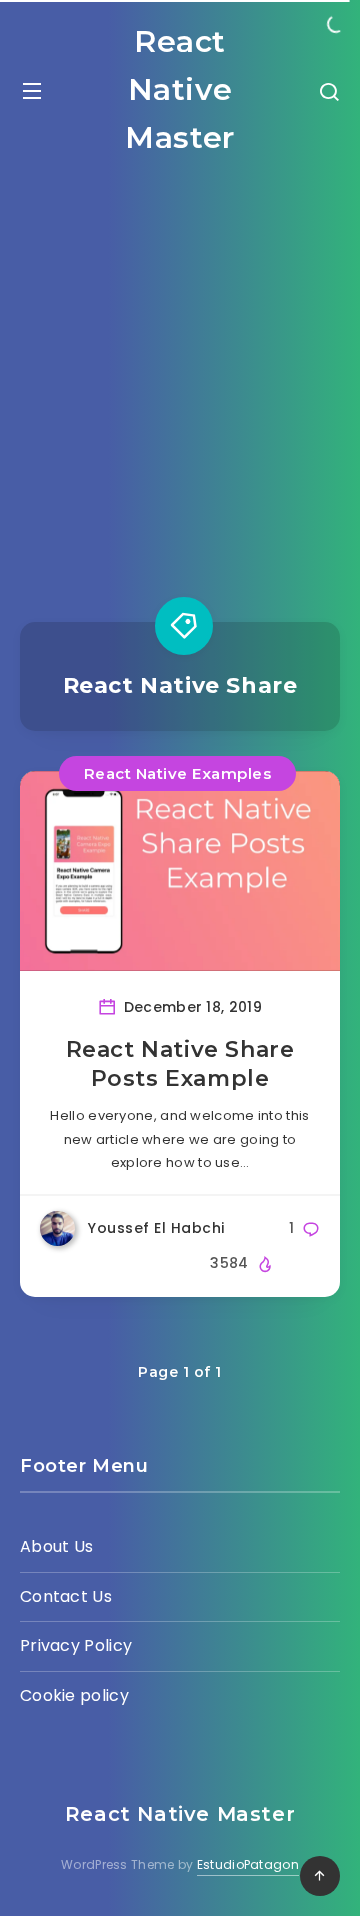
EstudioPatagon (248, 1864)
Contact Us (66, 1596)
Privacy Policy (76, 1645)
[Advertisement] (180, 372)
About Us (56, 1546)
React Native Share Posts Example (180, 1064)
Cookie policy (74, 1695)
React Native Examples (178, 773)
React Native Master (180, 89)
